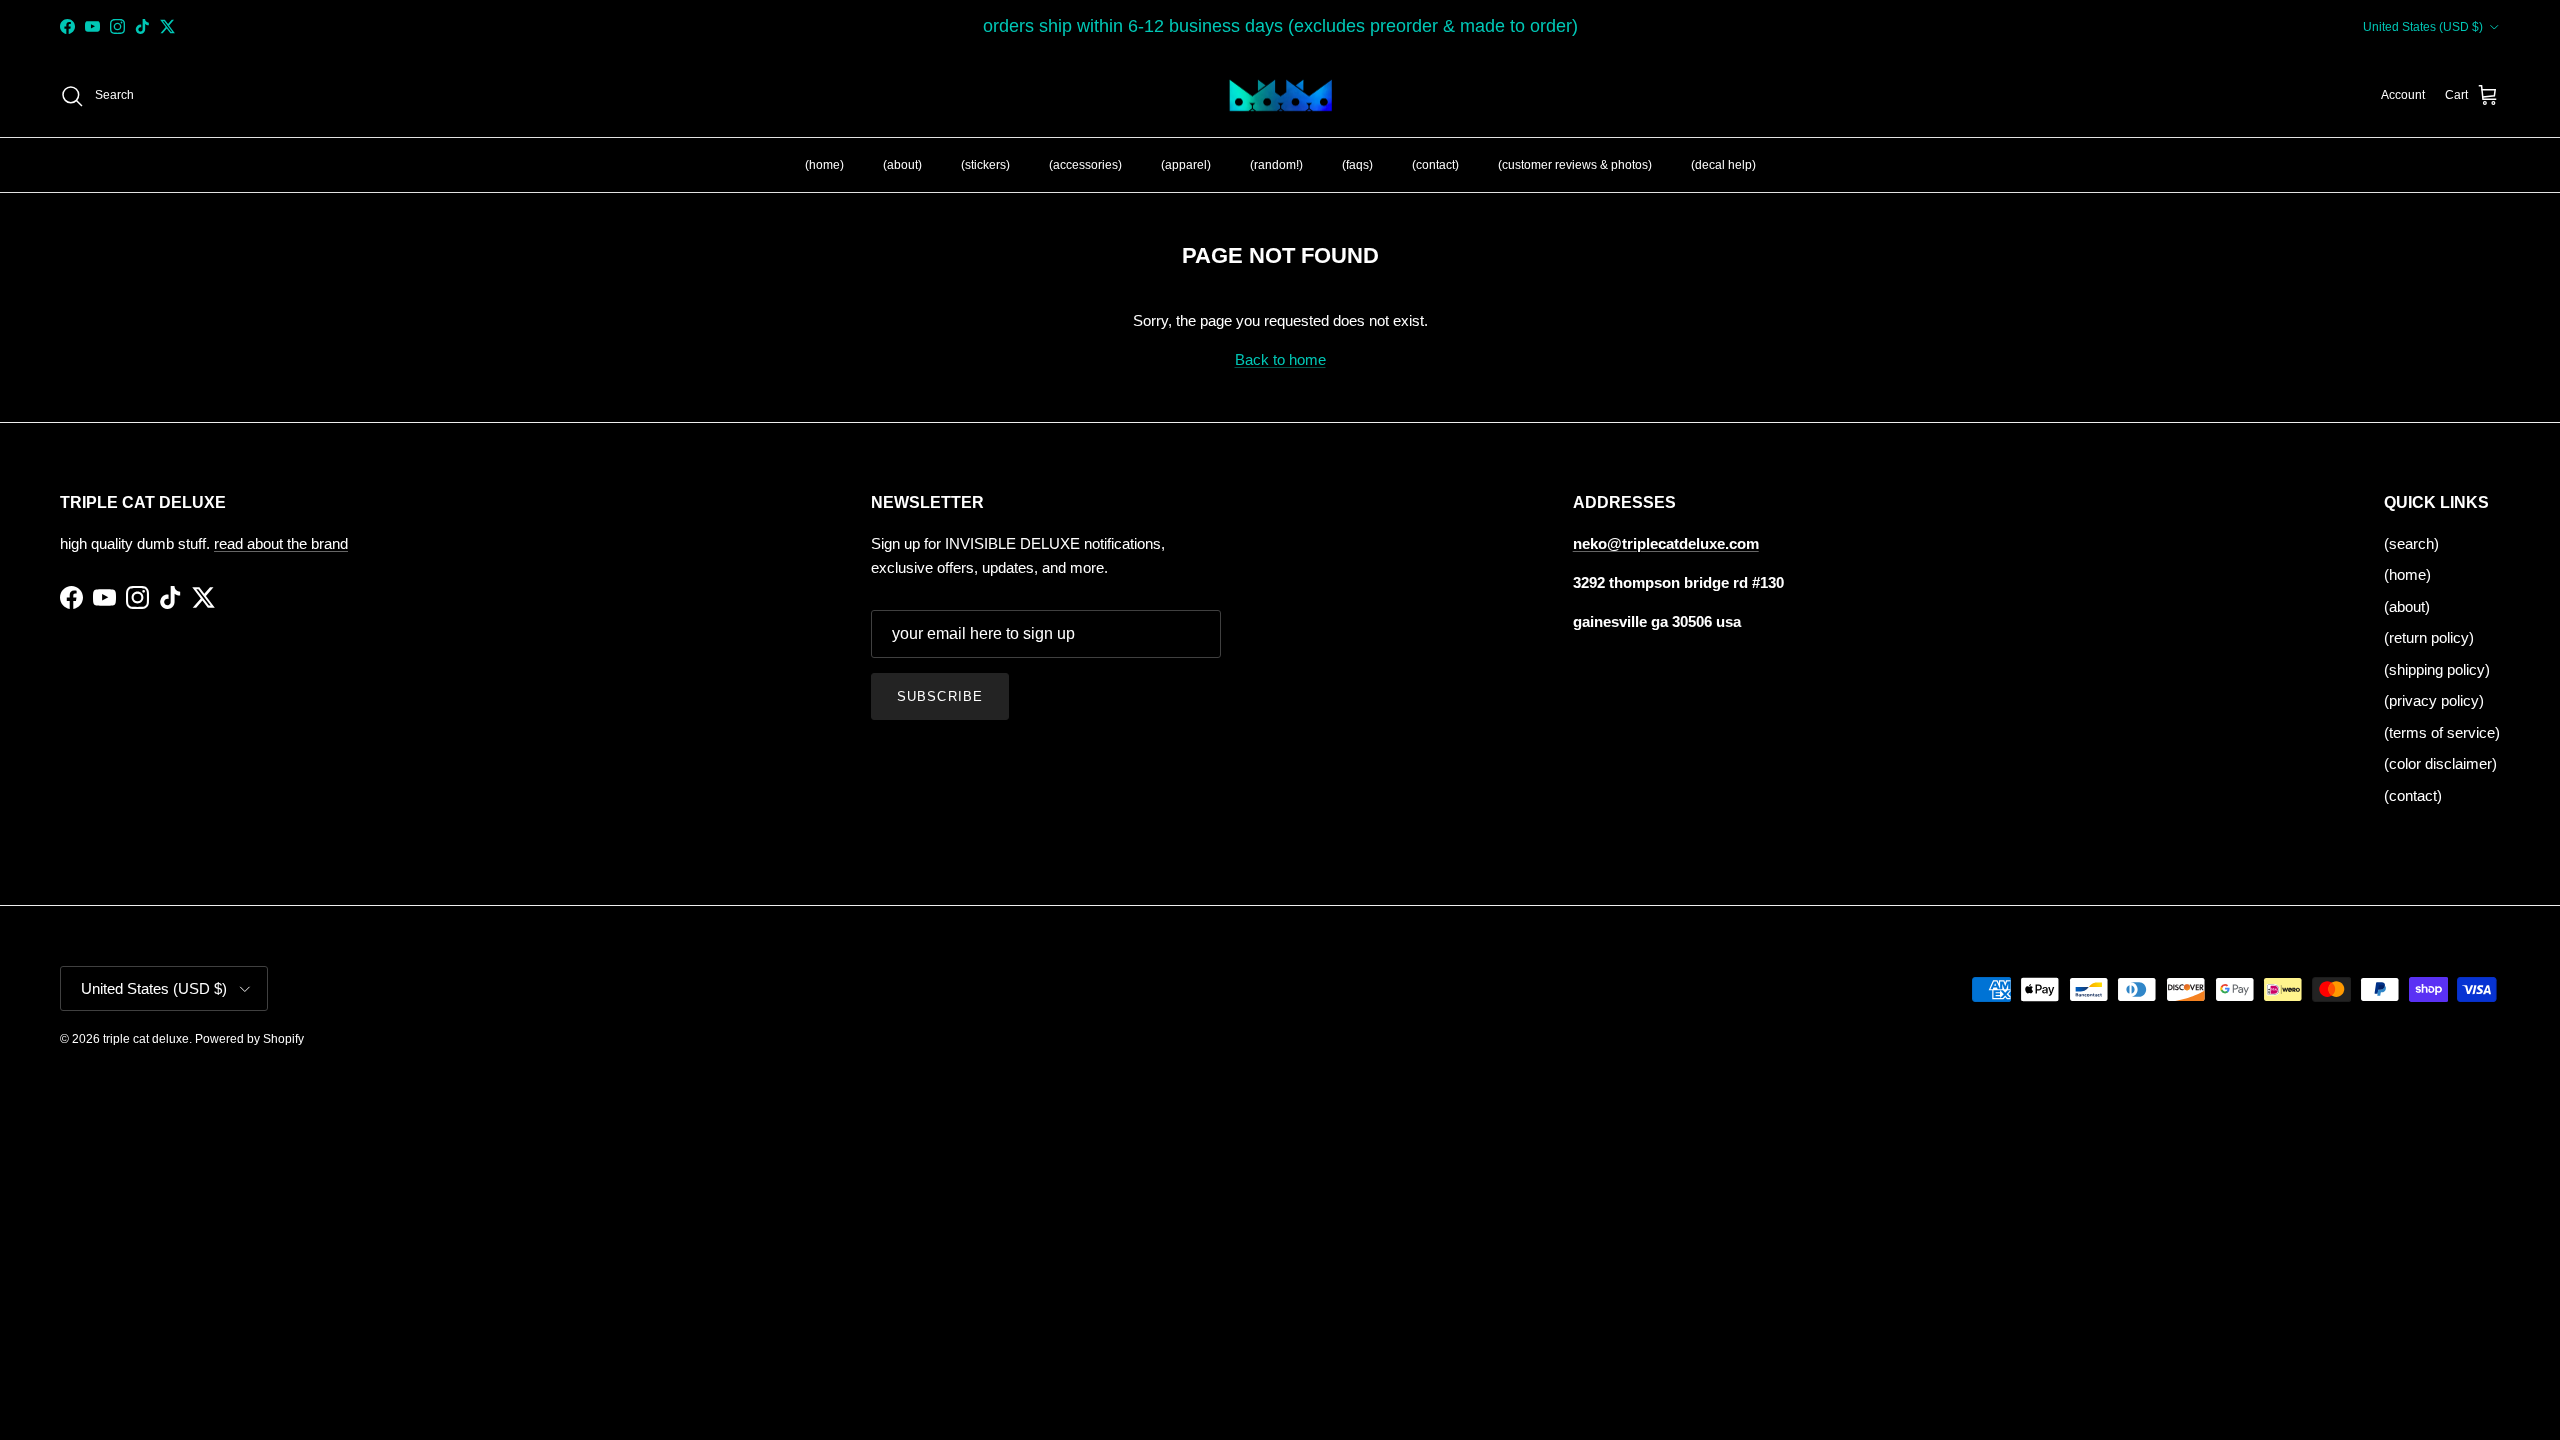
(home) (824, 165)
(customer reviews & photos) (1575, 165)
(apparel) (1186, 165)
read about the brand (281, 543)
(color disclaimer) (2440, 763)
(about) (902, 165)
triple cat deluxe (146, 1039)
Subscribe (939, 696)
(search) (2411, 543)
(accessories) (1085, 165)
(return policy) (2429, 637)
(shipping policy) (2437, 669)
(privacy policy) (2434, 700)
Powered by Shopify (249, 1039)
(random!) (1276, 165)
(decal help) (1723, 165)
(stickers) (985, 165)
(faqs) (1357, 165)
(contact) (1435, 165)
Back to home (1280, 359)
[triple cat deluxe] (1280, 96)
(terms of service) (2442, 732)
